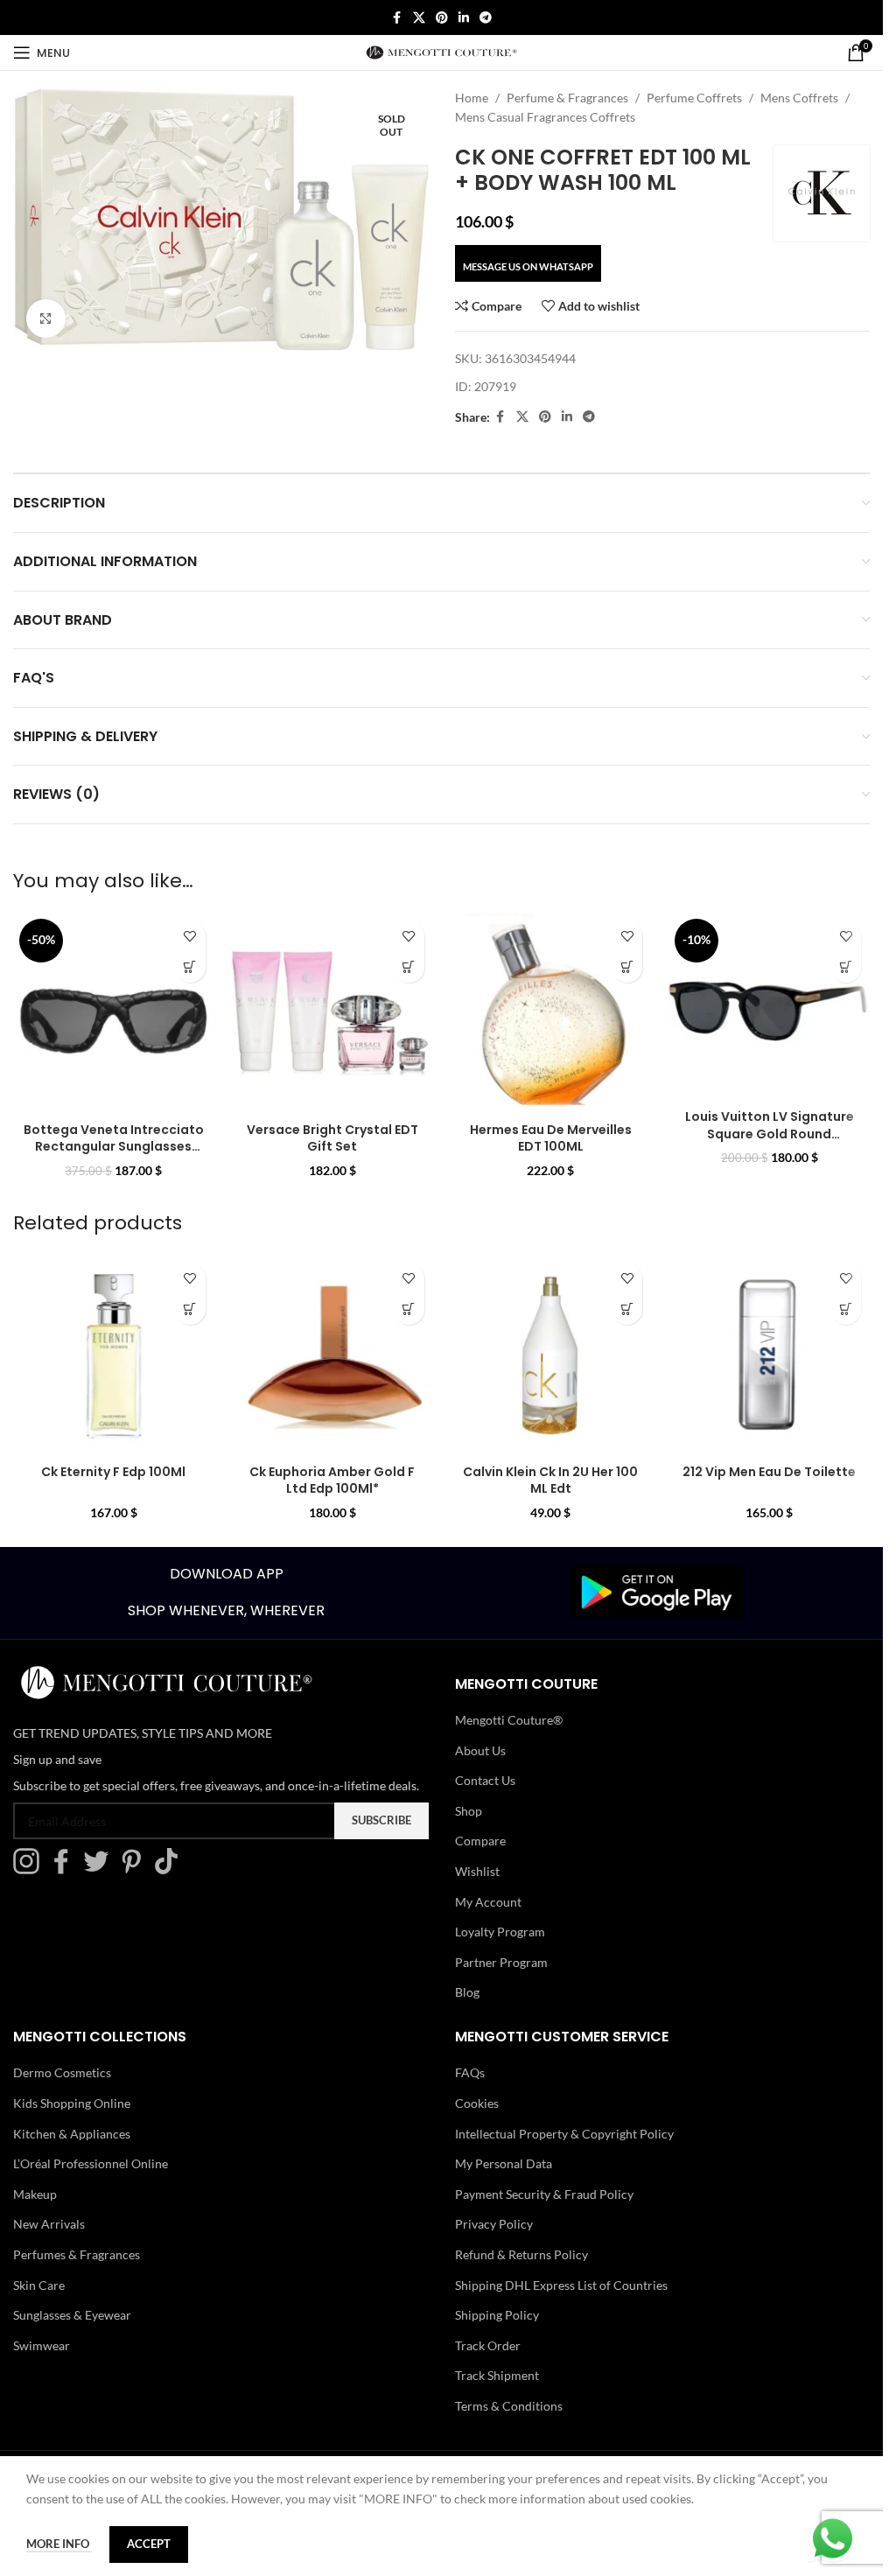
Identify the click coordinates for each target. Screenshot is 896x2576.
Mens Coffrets (799, 98)
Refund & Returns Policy (521, 2254)
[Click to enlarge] (46, 319)
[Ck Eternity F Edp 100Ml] (114, 1355)
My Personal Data (504, 2163)
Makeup (35, 2194)
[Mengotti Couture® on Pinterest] (136, 1869)
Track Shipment (497, 2375)
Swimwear (42, 2345)
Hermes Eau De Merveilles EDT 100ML (551, 1138)
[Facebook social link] (397, 18)
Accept (149, 2544)
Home (472, 98)
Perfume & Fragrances (567, 98)
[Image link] (656, 1591)
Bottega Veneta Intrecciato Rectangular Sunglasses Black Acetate (114, 1147)
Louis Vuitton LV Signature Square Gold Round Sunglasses (770, 1134)
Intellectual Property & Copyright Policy (564, 2134)
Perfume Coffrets (694, 98)
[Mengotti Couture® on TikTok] (171, 1869)
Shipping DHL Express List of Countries (561, 2285)
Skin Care (39, 2285)
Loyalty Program (500, 1932)
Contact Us (485, 1780)
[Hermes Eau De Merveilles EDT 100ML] (551, 1013)
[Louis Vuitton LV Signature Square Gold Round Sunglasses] (769, 1007)
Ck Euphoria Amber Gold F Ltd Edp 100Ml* (332, 1480)
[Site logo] (441, 51)
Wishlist (477, 1871)
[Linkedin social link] (464, 18)
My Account (488, 1902)
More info (59, 2544)
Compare (480, 1841)
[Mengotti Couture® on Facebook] (66, 1869)
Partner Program (501, 1962)
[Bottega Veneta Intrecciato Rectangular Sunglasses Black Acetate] (114, 1013)
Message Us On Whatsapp (528, 266)
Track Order (488, 2345)
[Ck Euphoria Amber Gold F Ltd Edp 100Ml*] (332, 1355)
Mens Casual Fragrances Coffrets (545, 117)
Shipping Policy (497, 2315)
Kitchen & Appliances (72, 2134)
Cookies (477, 2103)
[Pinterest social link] (442, 18)
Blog (467, 1992)
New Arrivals (49, 2224)
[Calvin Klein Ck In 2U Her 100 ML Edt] (551, 1355)
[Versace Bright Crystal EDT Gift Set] (332, 1013)
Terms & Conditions (509, 2406)
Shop (469, 1811)
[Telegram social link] (486, 18)
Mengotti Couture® (509, 1720)
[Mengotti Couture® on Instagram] (31, 1869)
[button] (190, 967)
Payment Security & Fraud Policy (544, 2194)
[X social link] (419, 18)
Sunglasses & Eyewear (72, 2315)
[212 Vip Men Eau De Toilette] (769, 1355)
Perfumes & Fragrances (77, 2254)
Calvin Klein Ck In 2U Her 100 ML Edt (550, 1480)
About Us (480, 1750)
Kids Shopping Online (72, 2103)
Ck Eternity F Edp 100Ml (113, 1472)
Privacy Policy (494, 2224)
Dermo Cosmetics (62, 2072)
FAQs (470, 2072)
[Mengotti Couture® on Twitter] (101, 1869)
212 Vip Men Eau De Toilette (769, 1472)
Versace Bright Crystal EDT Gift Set (332, 1138)
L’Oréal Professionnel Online (91, 2163)
